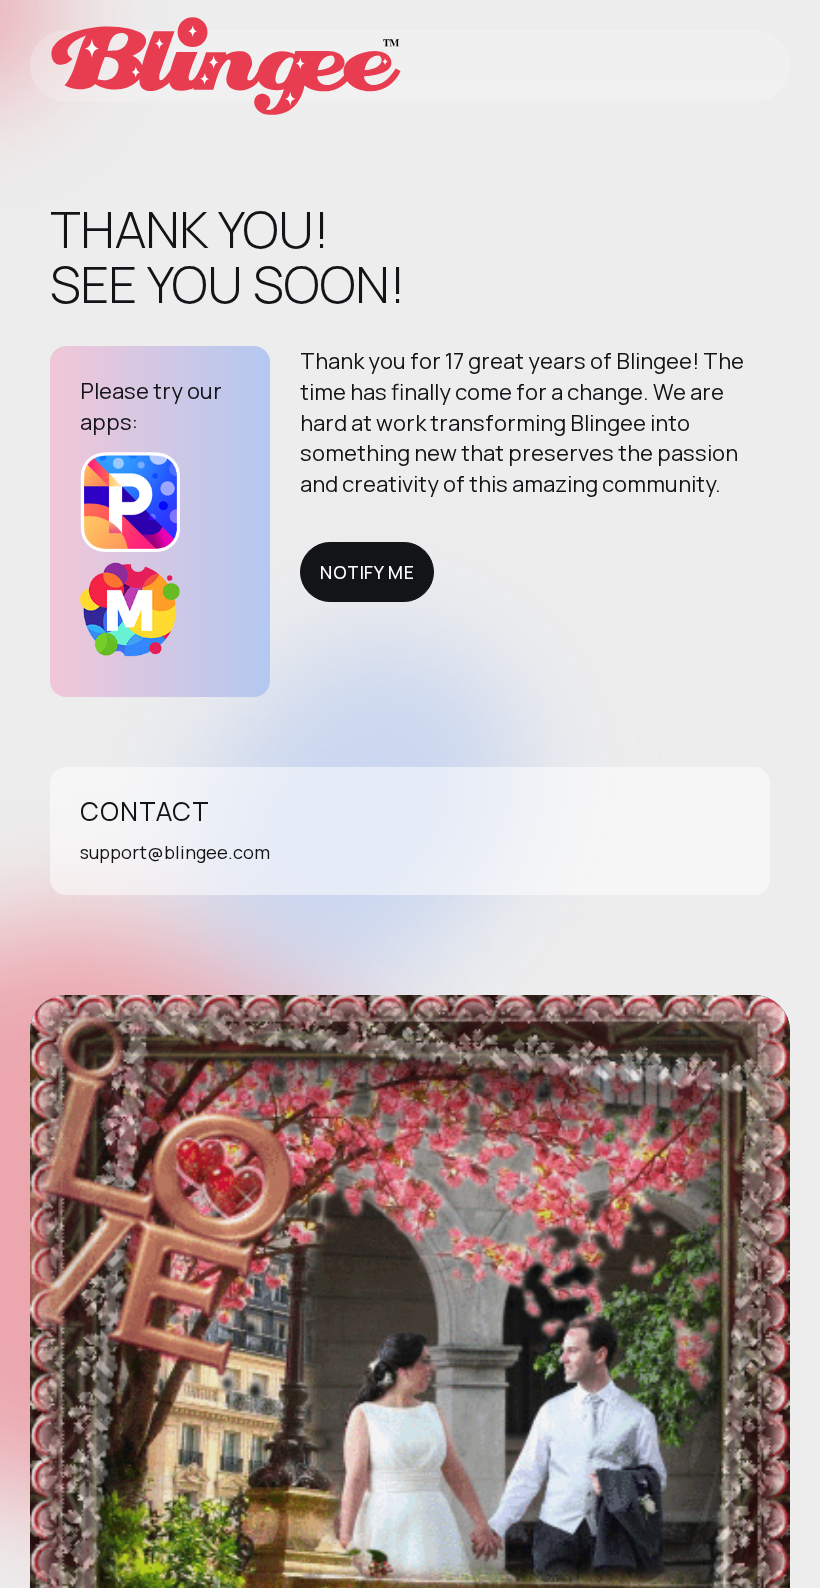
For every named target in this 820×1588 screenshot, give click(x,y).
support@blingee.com (175, 852)
